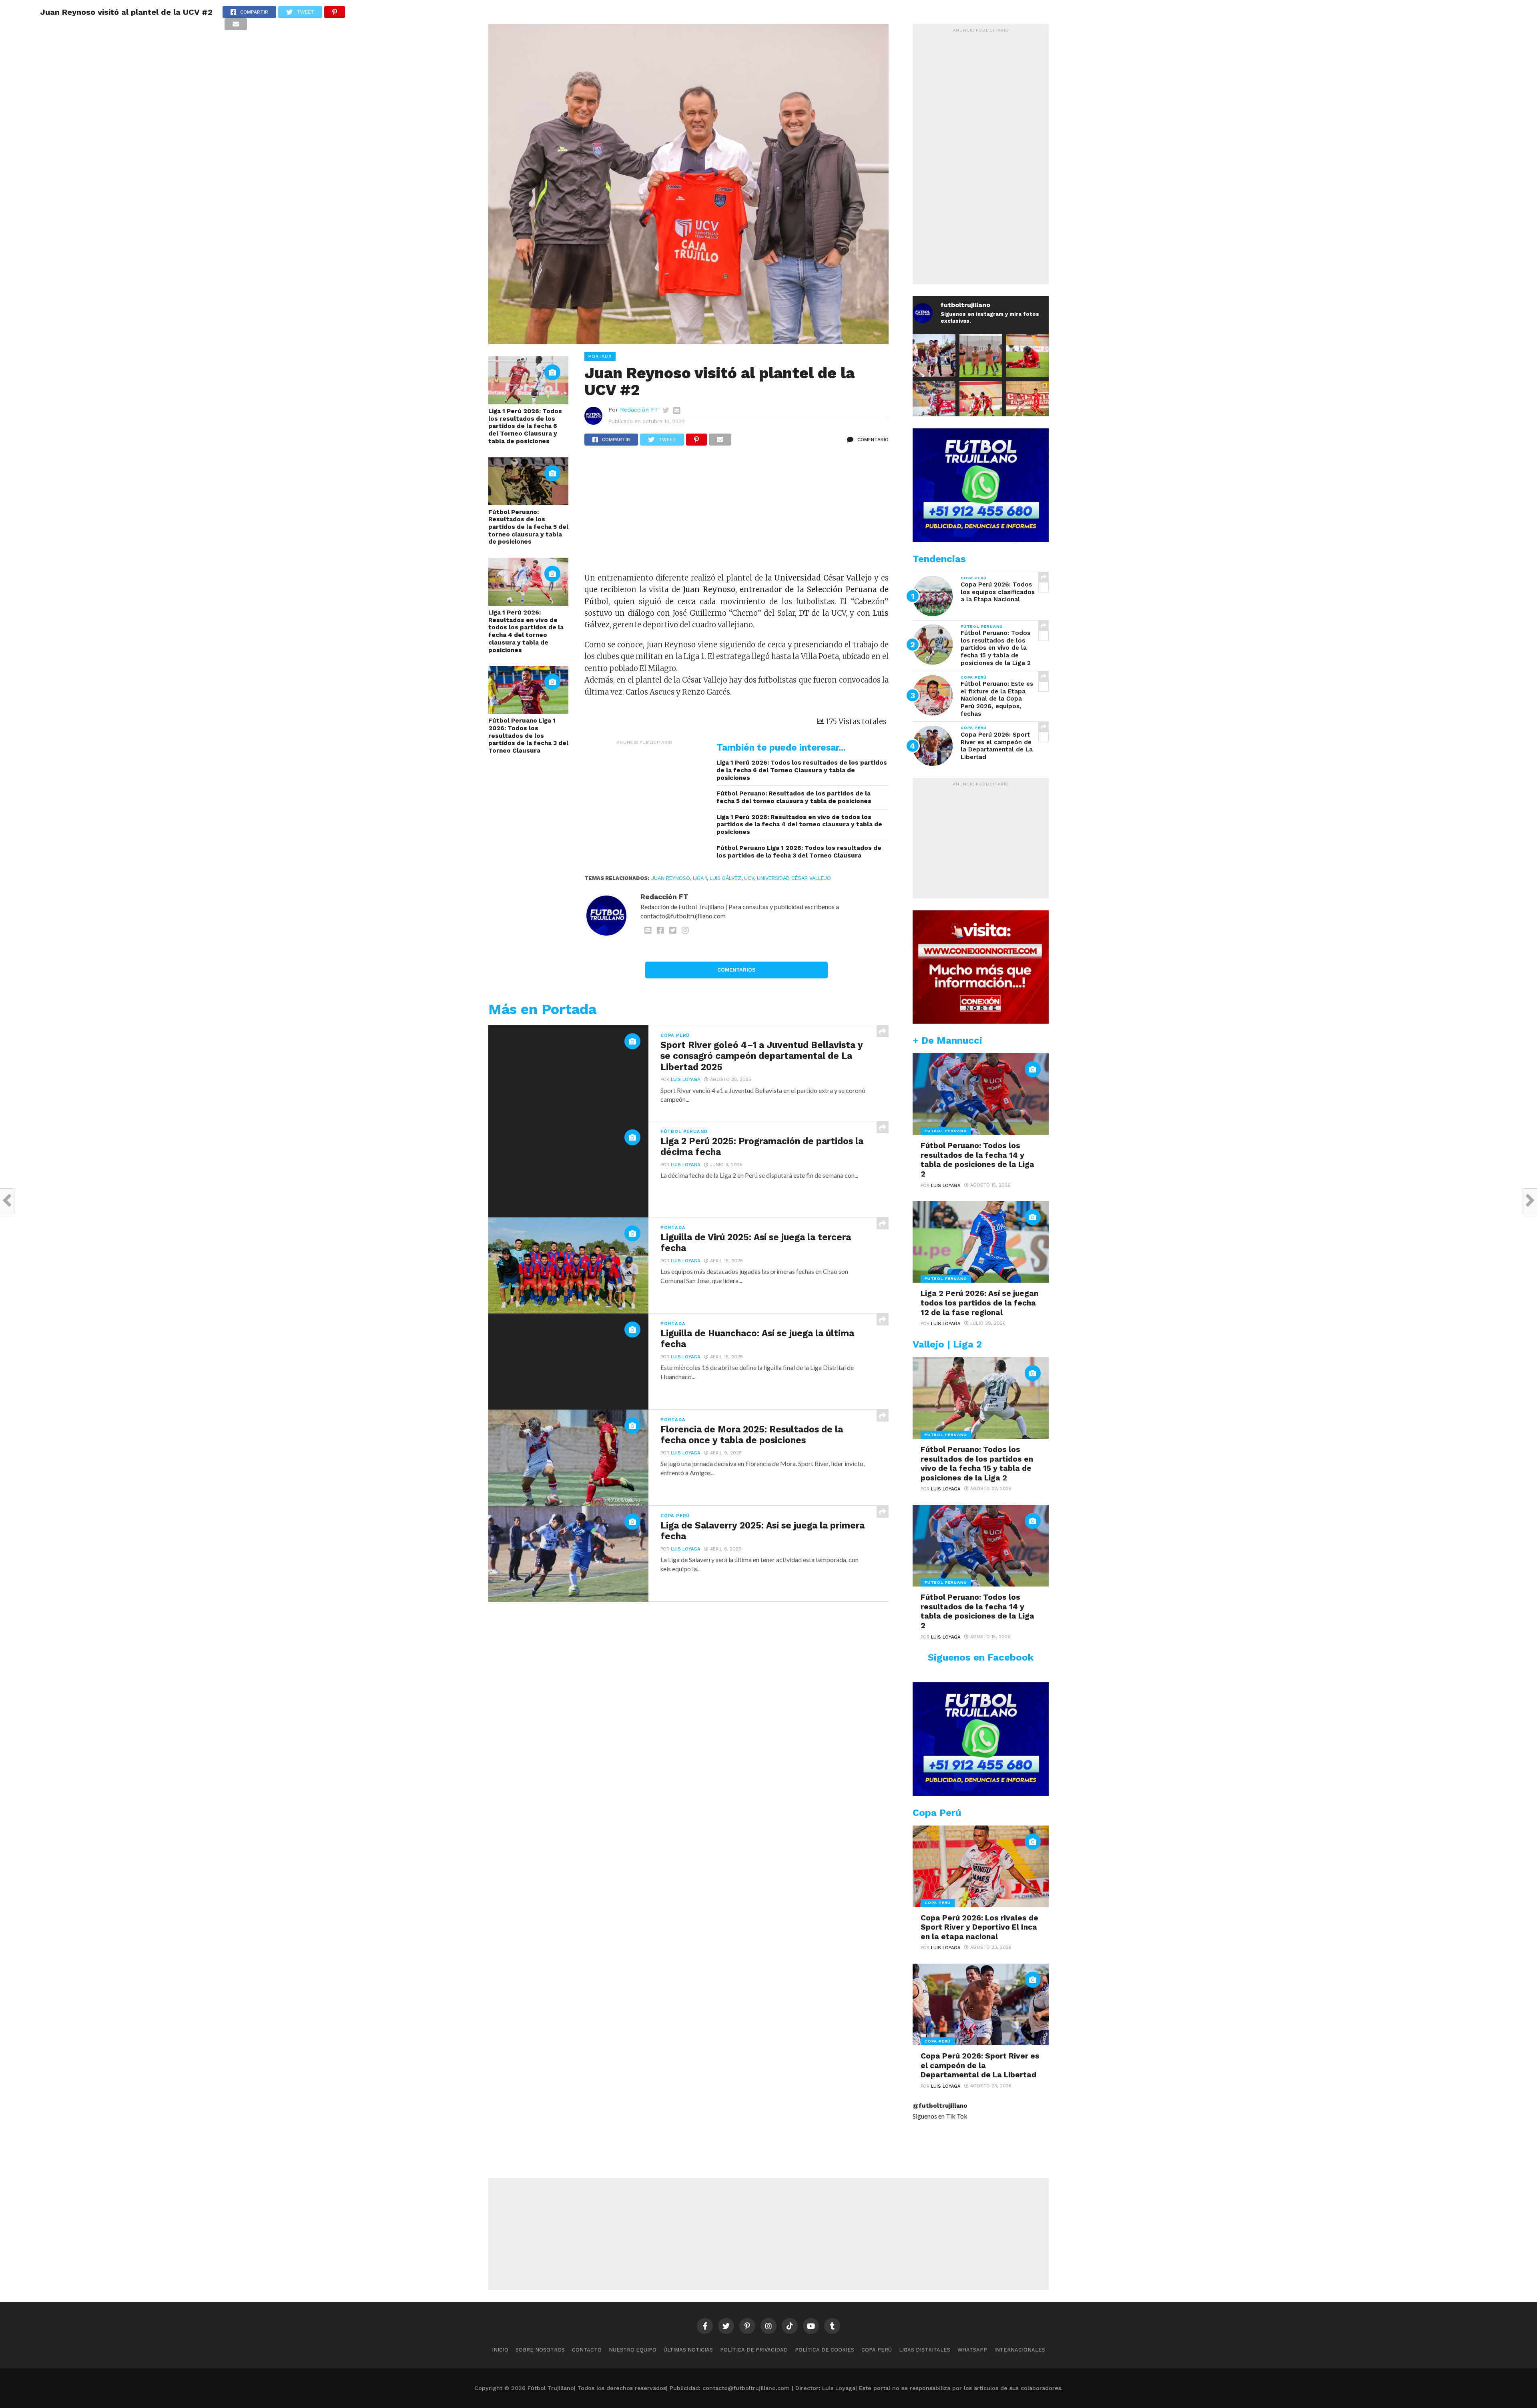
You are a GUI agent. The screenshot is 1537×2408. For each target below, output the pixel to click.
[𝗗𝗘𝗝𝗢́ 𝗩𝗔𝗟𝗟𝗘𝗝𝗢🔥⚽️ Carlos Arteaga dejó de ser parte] (981, 356)
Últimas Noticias (688, 2350)
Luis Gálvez (725, 878)
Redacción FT (639, 410)
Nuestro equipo (633, 2350)
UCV (749, 878)
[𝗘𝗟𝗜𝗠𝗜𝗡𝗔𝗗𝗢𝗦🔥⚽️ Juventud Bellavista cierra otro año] (1027, 356)
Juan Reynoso (671, 878)
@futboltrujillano (940, 2106)
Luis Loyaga (685, 1079)
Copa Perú (877, 2350)
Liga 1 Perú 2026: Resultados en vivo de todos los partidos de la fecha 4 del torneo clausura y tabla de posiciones (526, 631)
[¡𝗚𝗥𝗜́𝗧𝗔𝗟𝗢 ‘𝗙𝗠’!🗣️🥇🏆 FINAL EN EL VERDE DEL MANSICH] (934, 356)
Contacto (587, 2350)
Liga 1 (700, 878)
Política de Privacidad (754, 2350)
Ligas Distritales (925, 2350)
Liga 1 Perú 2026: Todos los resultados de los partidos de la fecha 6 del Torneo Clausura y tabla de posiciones (525, 426)
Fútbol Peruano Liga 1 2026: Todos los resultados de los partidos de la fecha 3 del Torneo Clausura (528, 736)
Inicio (500, 2350)
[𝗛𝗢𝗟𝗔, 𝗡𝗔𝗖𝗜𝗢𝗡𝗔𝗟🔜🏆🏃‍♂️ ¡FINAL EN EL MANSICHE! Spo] (934, 403)
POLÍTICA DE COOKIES (825, 2350)
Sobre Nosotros (540, 2350)
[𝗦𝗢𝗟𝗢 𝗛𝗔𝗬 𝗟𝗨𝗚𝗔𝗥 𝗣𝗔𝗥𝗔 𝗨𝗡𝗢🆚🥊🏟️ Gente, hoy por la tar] (1027, 403)
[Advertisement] (736, 513)
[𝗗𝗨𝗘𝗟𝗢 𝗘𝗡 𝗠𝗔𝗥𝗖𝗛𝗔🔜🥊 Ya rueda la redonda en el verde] (981, 403)
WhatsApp (972, 2350)
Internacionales (1020, 2350)
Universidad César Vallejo (794, 878)
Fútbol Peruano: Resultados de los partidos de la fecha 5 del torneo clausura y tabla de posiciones (528, 527)
